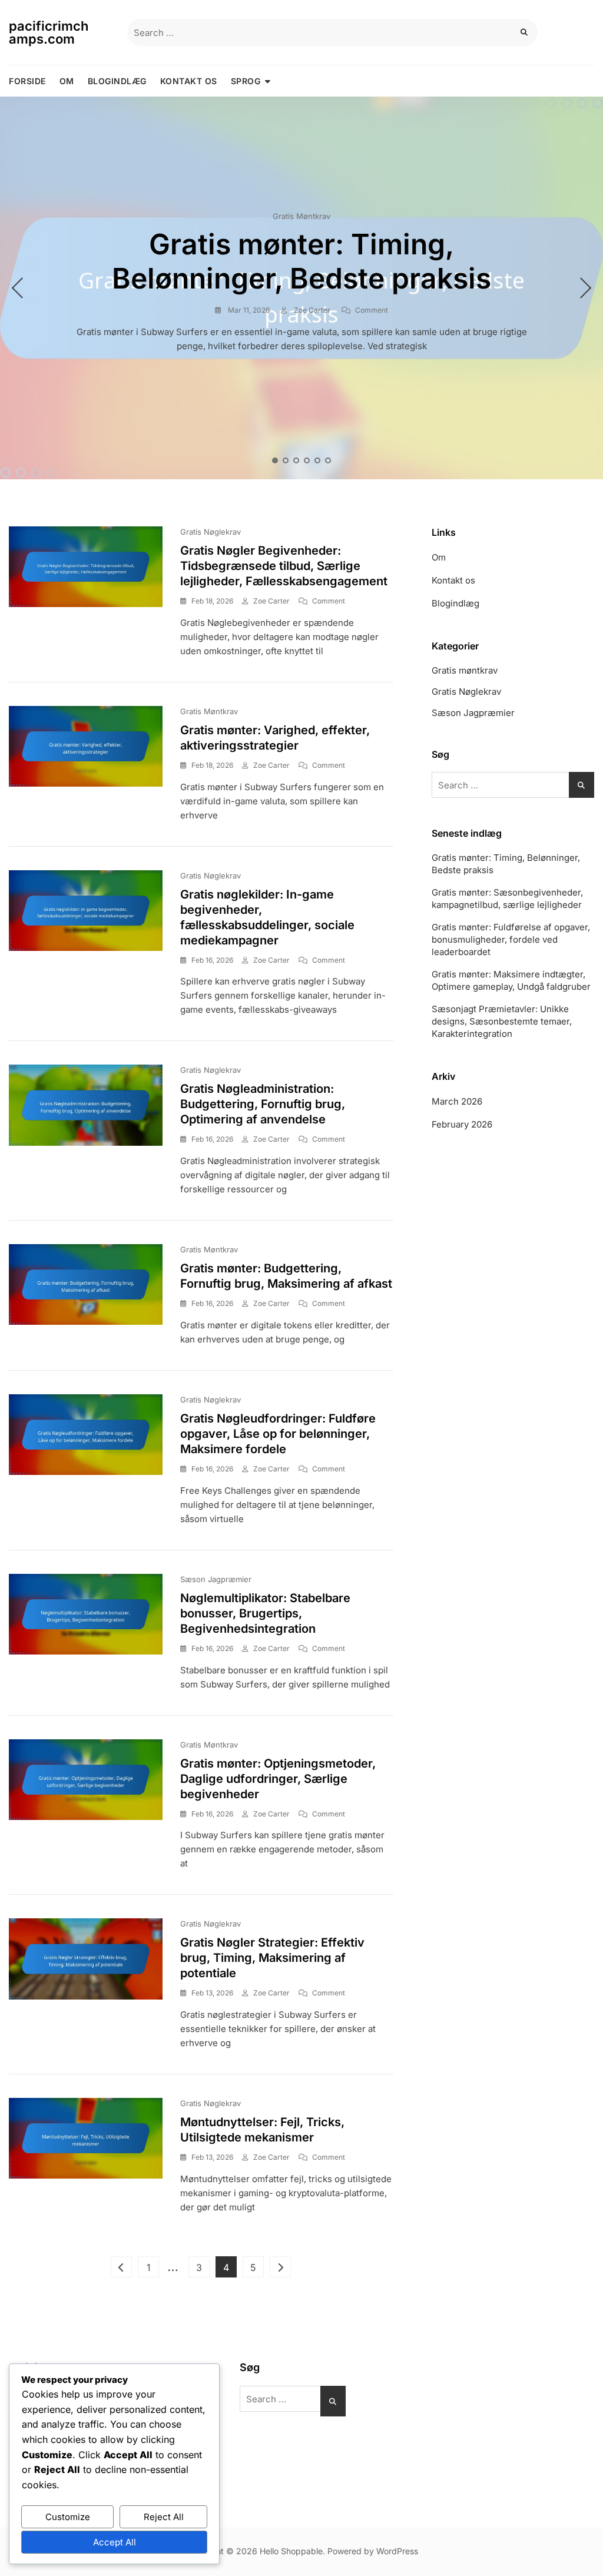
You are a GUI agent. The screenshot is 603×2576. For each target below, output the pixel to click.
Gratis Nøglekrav (211, 532)
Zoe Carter (311, 310)
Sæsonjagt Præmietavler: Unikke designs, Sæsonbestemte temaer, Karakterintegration (502, 1021)
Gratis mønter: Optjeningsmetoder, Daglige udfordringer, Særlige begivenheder (278, 1779)
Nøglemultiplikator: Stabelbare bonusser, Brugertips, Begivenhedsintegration (265, 1613)
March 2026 (457, 1101)
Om (67, 81)
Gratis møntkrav (301, 216)
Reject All (164, 2517)
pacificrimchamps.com (49, 32)
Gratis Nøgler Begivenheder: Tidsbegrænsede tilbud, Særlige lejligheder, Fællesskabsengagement (284, 566)
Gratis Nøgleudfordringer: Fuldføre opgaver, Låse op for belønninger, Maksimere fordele (278, 1434)
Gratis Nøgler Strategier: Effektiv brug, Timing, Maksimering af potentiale (272, 1958)
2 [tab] (286, 460)
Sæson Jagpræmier (216, 1579)
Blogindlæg (117, 81)
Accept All (115, 2542)
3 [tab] (297, 460)
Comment (372, 310)
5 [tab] (318, 460)
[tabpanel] (301, 288)
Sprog (246, 81)
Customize (68, 2517)
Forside (27, 81)
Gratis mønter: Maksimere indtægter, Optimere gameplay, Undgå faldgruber (511, 980)
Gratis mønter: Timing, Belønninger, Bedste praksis (301, 261)
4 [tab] (307, 460)
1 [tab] (275, 460)
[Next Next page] (280, 2267)
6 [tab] (329, 460)
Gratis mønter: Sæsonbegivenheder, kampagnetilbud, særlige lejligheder (507, 899)
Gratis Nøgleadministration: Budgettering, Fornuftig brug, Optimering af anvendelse (263, 1104)
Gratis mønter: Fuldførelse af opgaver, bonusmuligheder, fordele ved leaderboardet (511, 939)
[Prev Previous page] (121, 2267)
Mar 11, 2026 (248, 310)
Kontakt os (189, 81)
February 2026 (462, 1124)
